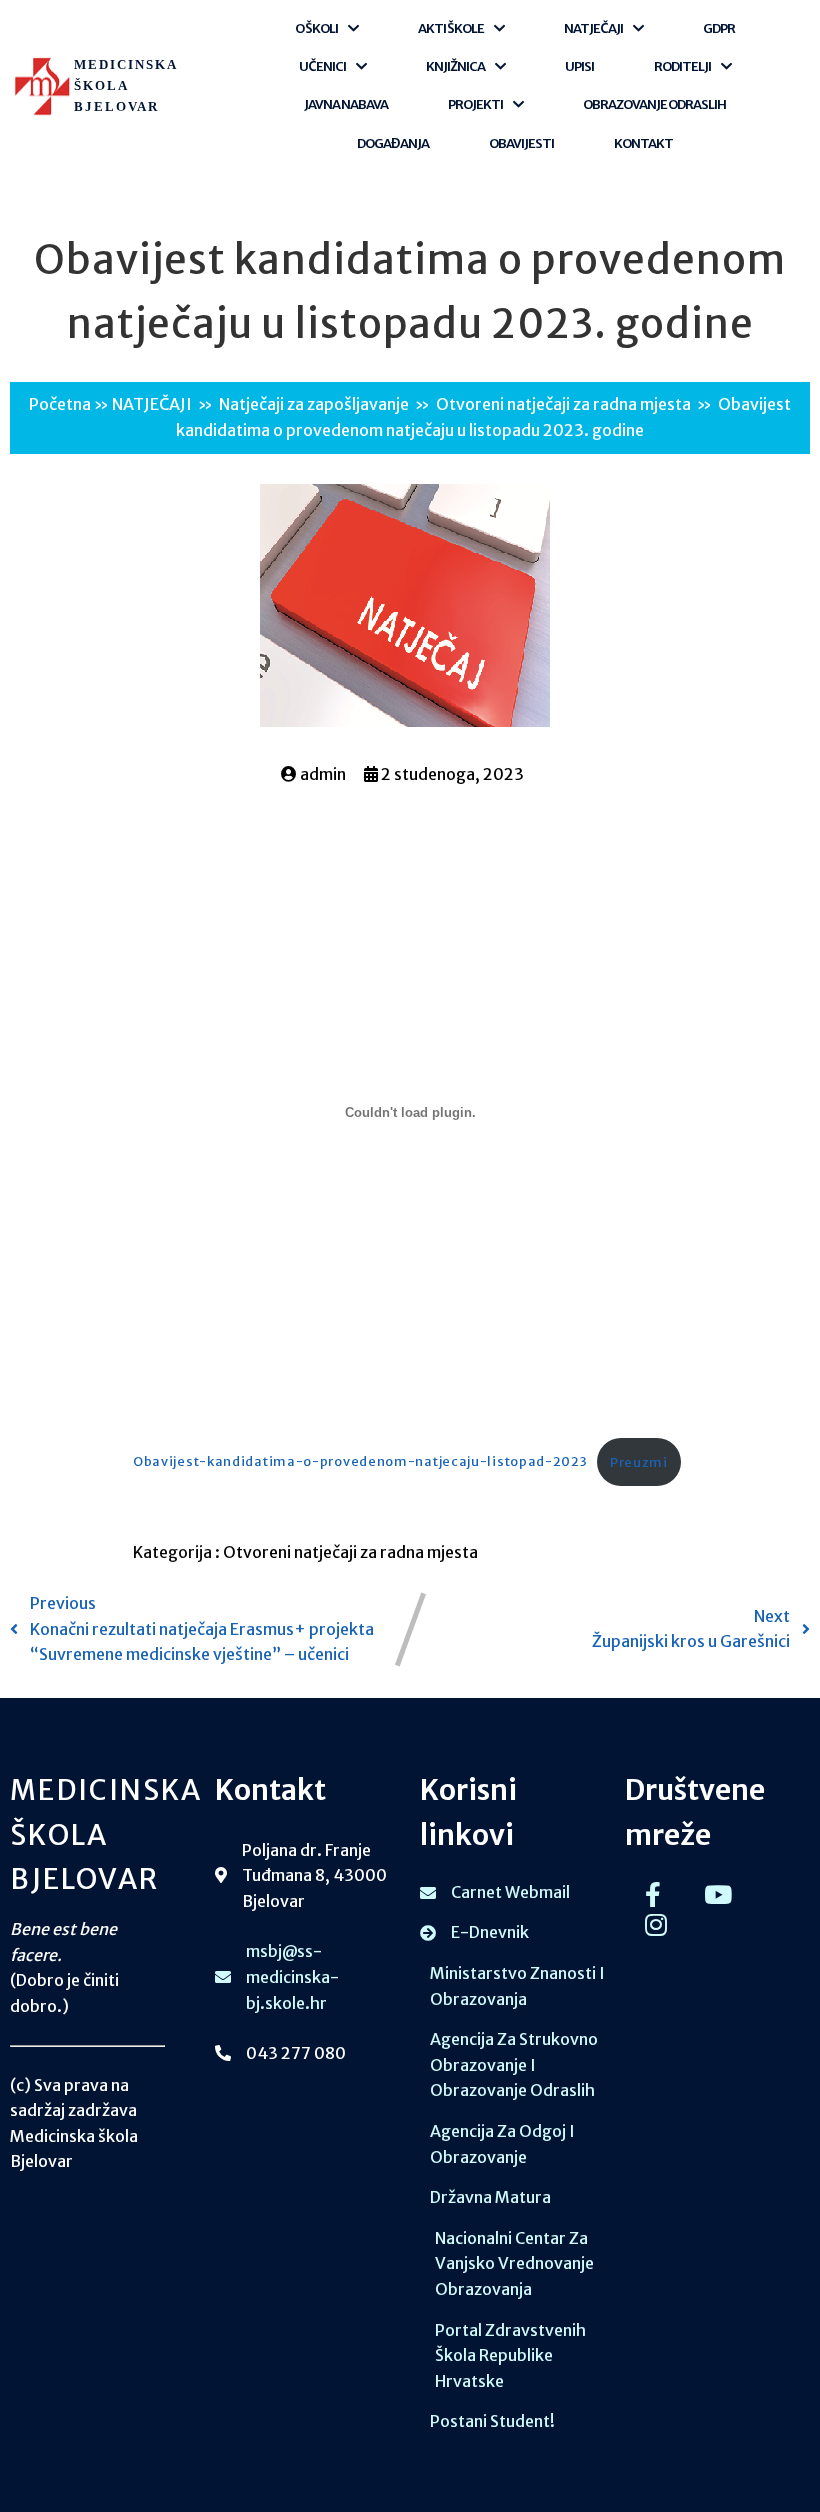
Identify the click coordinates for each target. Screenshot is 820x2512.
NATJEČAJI (152, 404)
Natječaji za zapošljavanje (314, 404)
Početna (60, 404)
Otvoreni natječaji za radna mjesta (563, 404)
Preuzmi (639, 1462)
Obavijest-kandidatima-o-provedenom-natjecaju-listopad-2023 (360, 1462)
